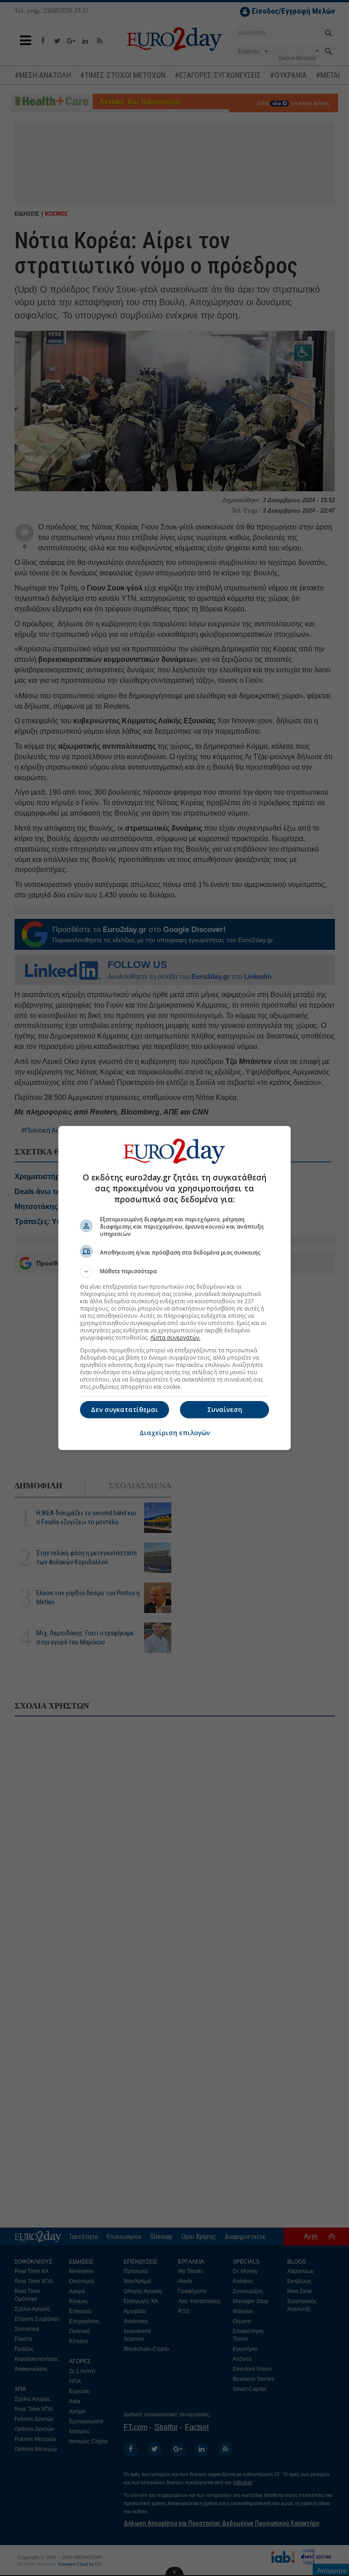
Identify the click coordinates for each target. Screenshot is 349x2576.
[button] (174, 1271)
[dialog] (174, 1288)
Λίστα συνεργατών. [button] (175, 1338)
